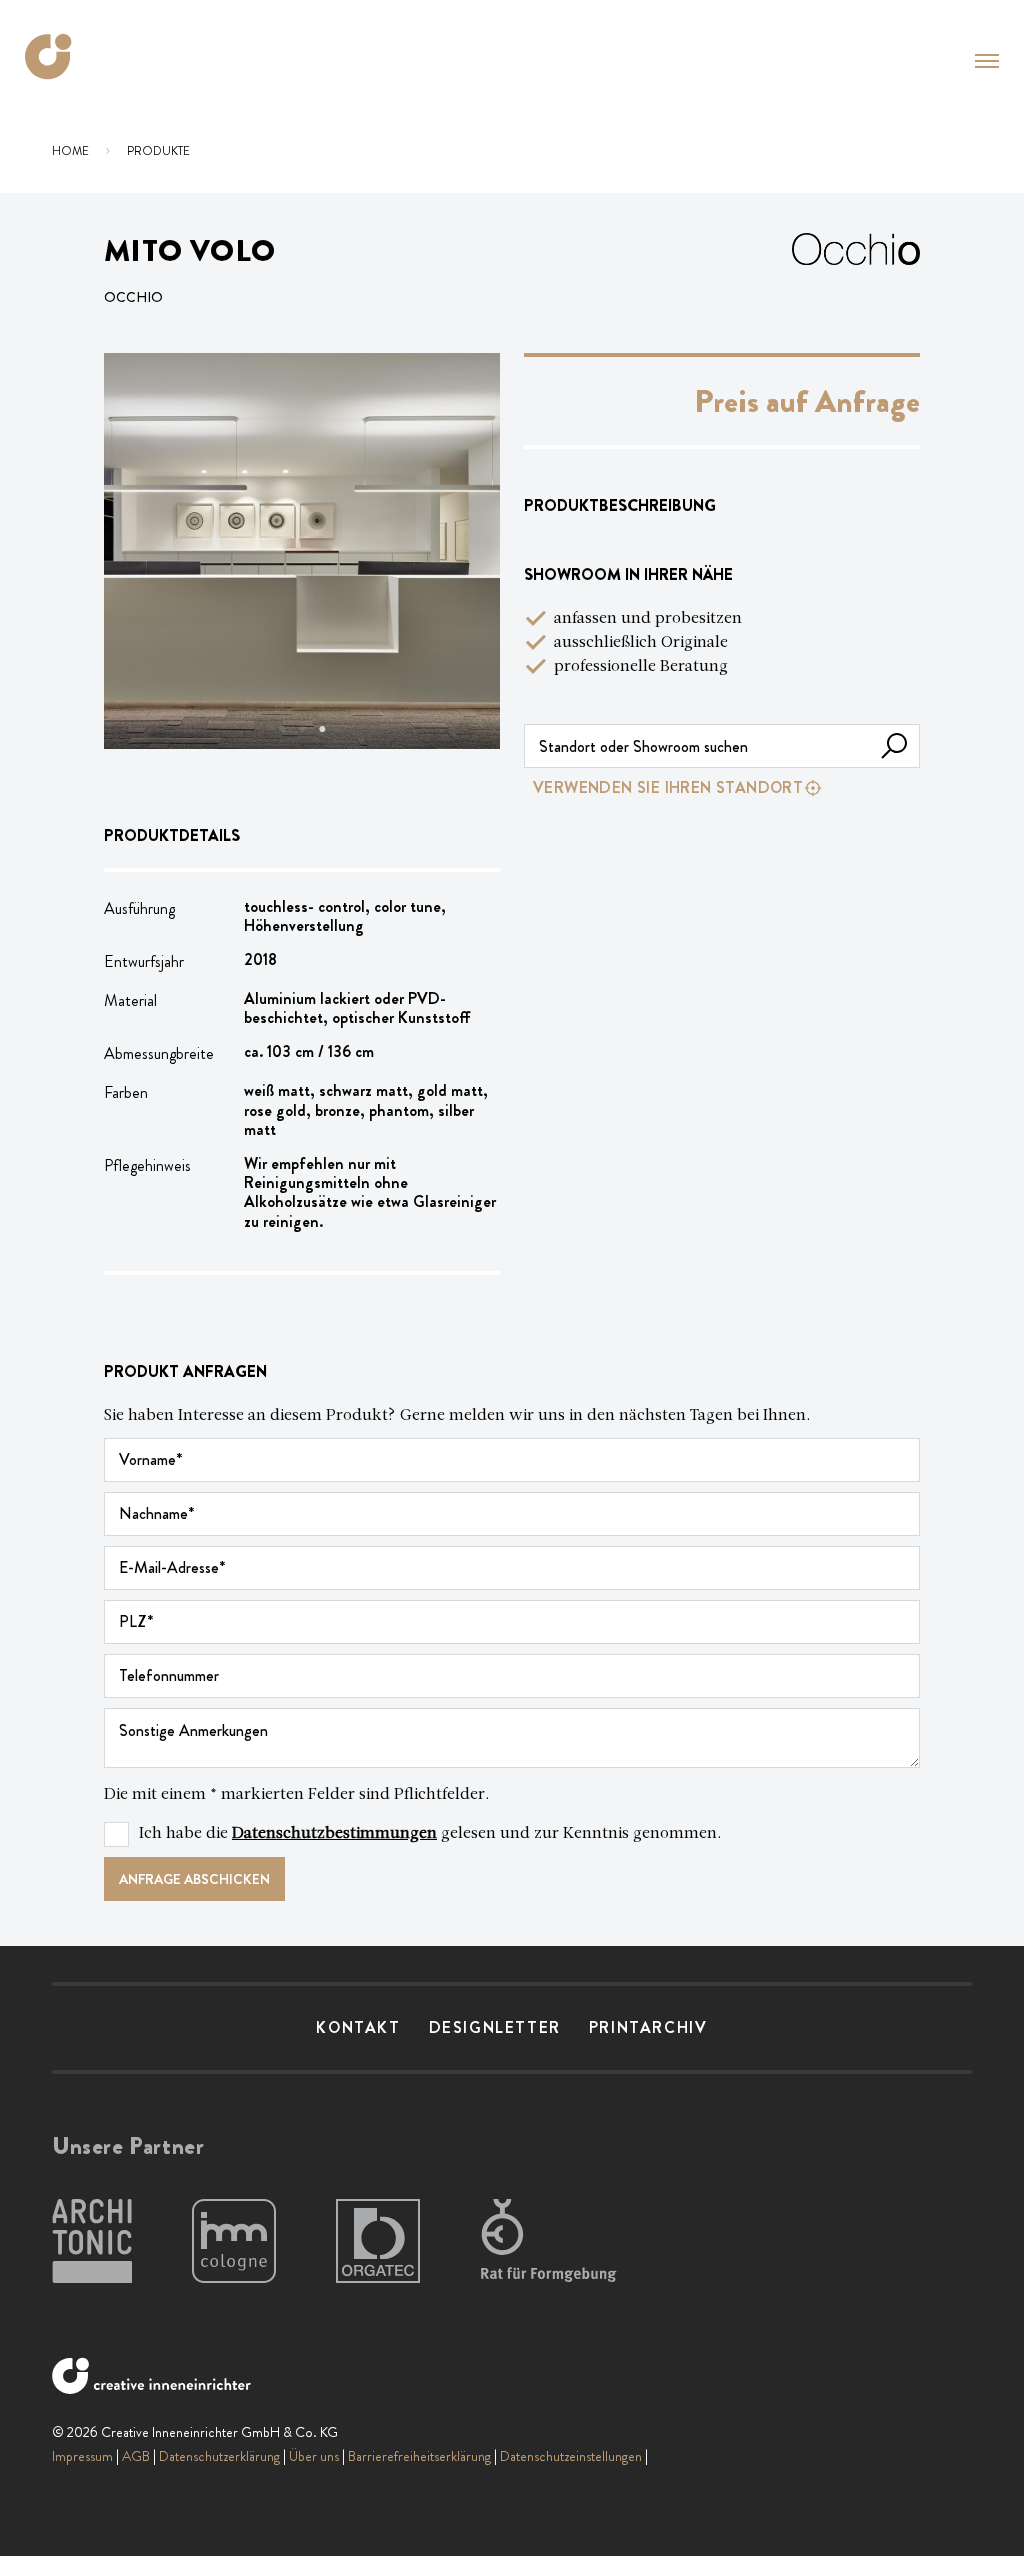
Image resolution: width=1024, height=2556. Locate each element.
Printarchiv (648, 2027)
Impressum (82, 2456)
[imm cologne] (234, 2242)
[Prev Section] (144, 551)
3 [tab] (322, 729)
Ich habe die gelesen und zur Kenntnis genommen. (430, 1834)
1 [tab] (282, 729)
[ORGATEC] (378, 2242)
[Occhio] (856, 273)
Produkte (158, 151)
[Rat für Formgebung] (552, 2242)
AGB (136, 2456)
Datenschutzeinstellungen (571, 2456)
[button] (987, 61)
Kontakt (358, 2027)
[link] (722, 788)
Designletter (495, 2027)
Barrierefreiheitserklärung (419, 2456)
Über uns (314, 2456)
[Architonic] (92, 2242)
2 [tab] (302, 729)
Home (70, 151)
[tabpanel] (302, 551)
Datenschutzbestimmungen (334, 1834)
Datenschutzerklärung (219, 2456)
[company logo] (48, 56)
